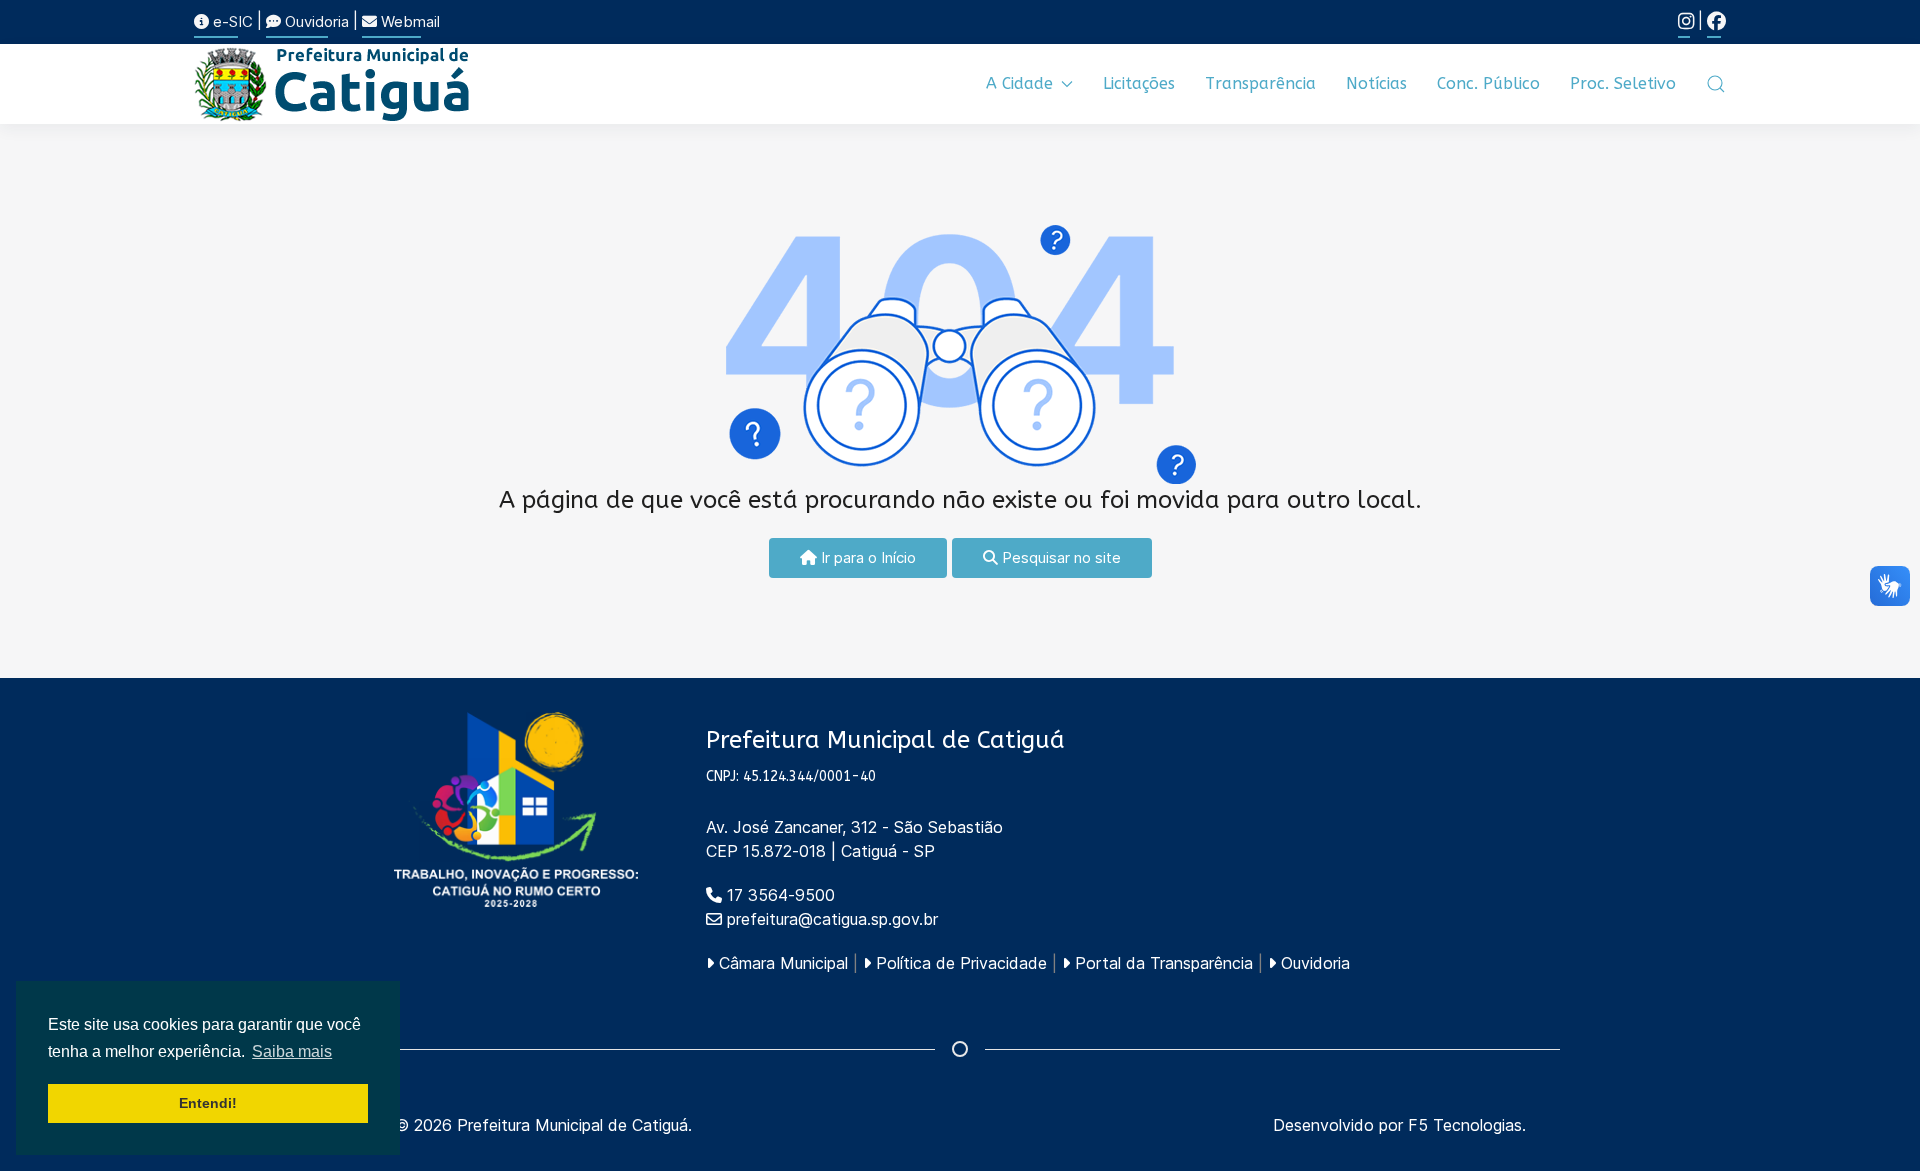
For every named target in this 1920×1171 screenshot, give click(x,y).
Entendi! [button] (208, 1103)
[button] (1716, 84)
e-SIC (231, 21)
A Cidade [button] (1019, 83)
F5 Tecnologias (1465, 1125)
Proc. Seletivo (1623, 83)
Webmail (408, 21)
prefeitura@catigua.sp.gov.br (832, 919)
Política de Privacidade (959, 963)
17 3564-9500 (778, 895)
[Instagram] (1686, 22)
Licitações (1139, 83)
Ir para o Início (866, 557)
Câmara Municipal (781, 963)
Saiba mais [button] (292, 1051)
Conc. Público (1488, 83)
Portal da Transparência (1161, 963)
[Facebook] (1716, 22)
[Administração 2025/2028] (516, 809)
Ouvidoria (315, 21)
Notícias (1376, 83)
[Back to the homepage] (333, 84)
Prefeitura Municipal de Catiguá (572, 1125)
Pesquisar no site (1059, 557)
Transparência (1260, 83)
